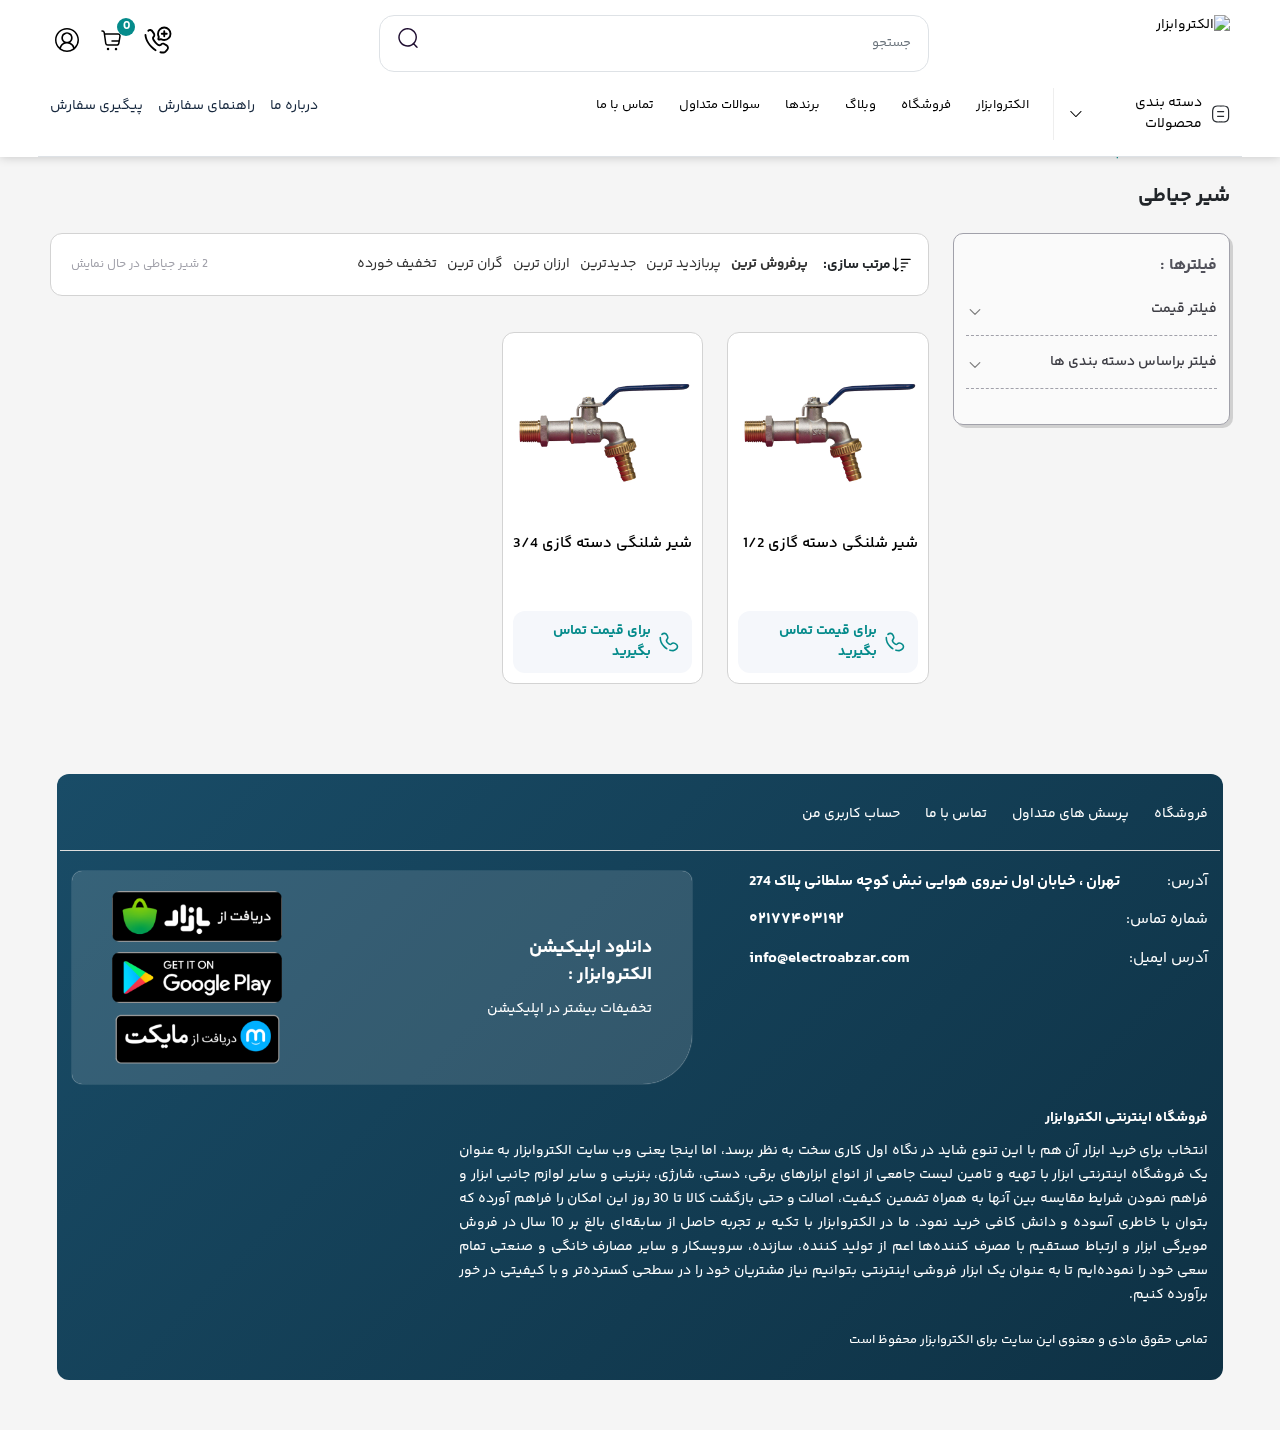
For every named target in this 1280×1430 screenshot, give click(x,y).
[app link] (197, 916)
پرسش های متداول (1070, 814)
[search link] (408, 39)
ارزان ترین (541, 264)
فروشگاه (926, 105)
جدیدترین (608, 264)
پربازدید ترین (683, 264)
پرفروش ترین (769, 264)
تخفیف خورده (397, 264)
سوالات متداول (719, 105)
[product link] (828, 433)
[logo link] (1091, 25)
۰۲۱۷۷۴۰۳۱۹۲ (796, 920)
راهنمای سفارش (206, 106)
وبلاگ (860, 105)
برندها (802, 105)
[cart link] (111, 40)
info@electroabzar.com (829, 959)
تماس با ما (625, 105)
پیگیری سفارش (96, 106)
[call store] (158, 40)
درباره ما (294, 106)
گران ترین (475, 264)
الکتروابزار (1002, 105)
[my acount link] (67, 40)
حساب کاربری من (851, 814)
